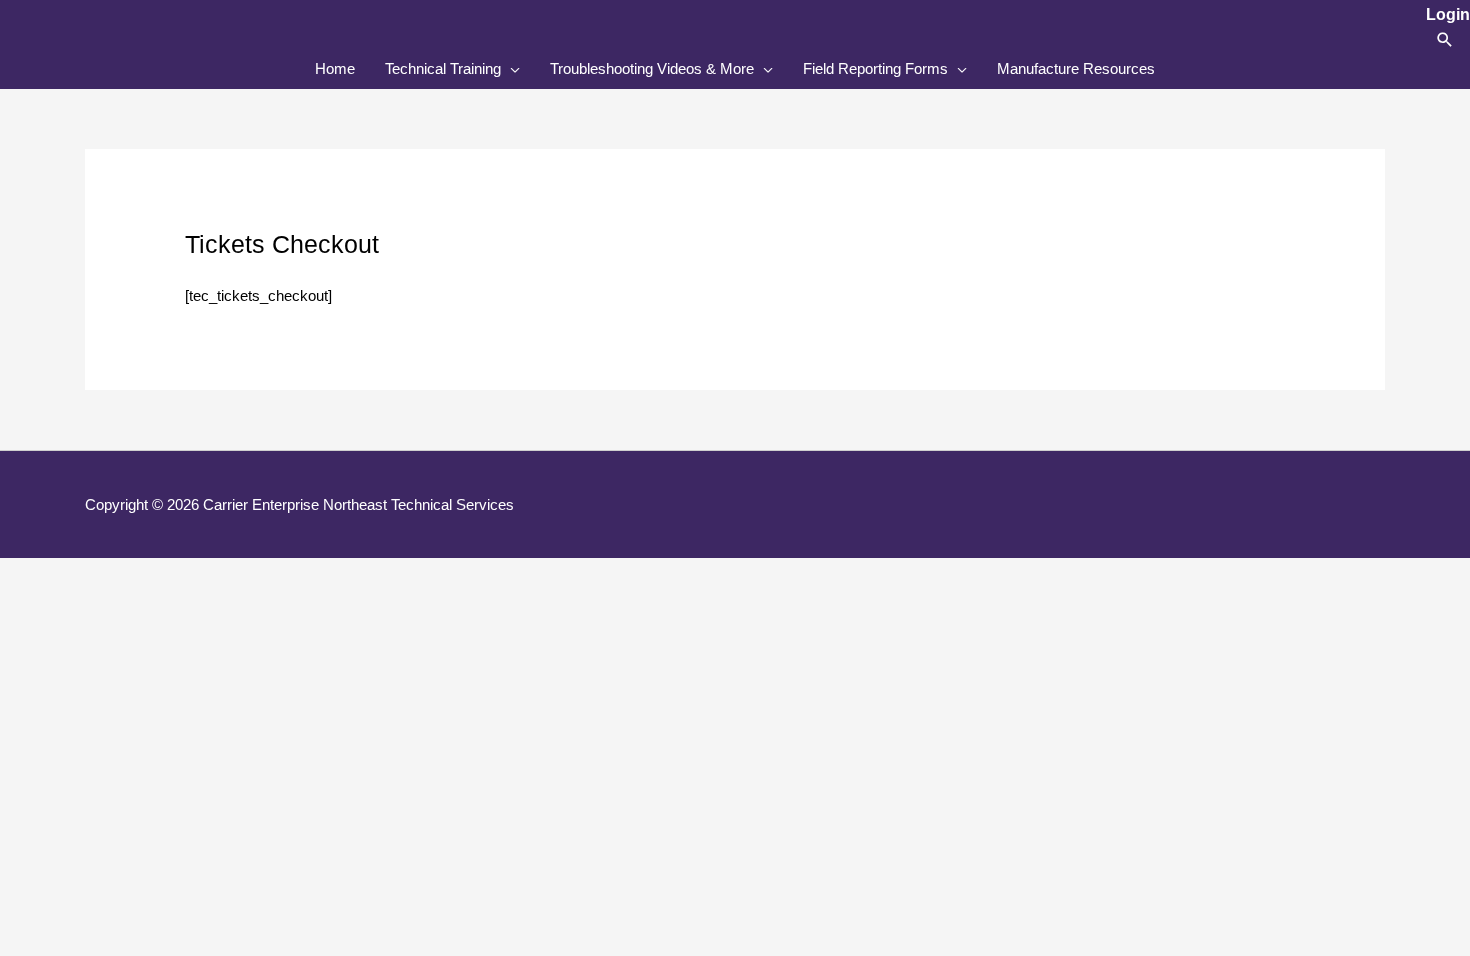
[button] (1445, 39)
